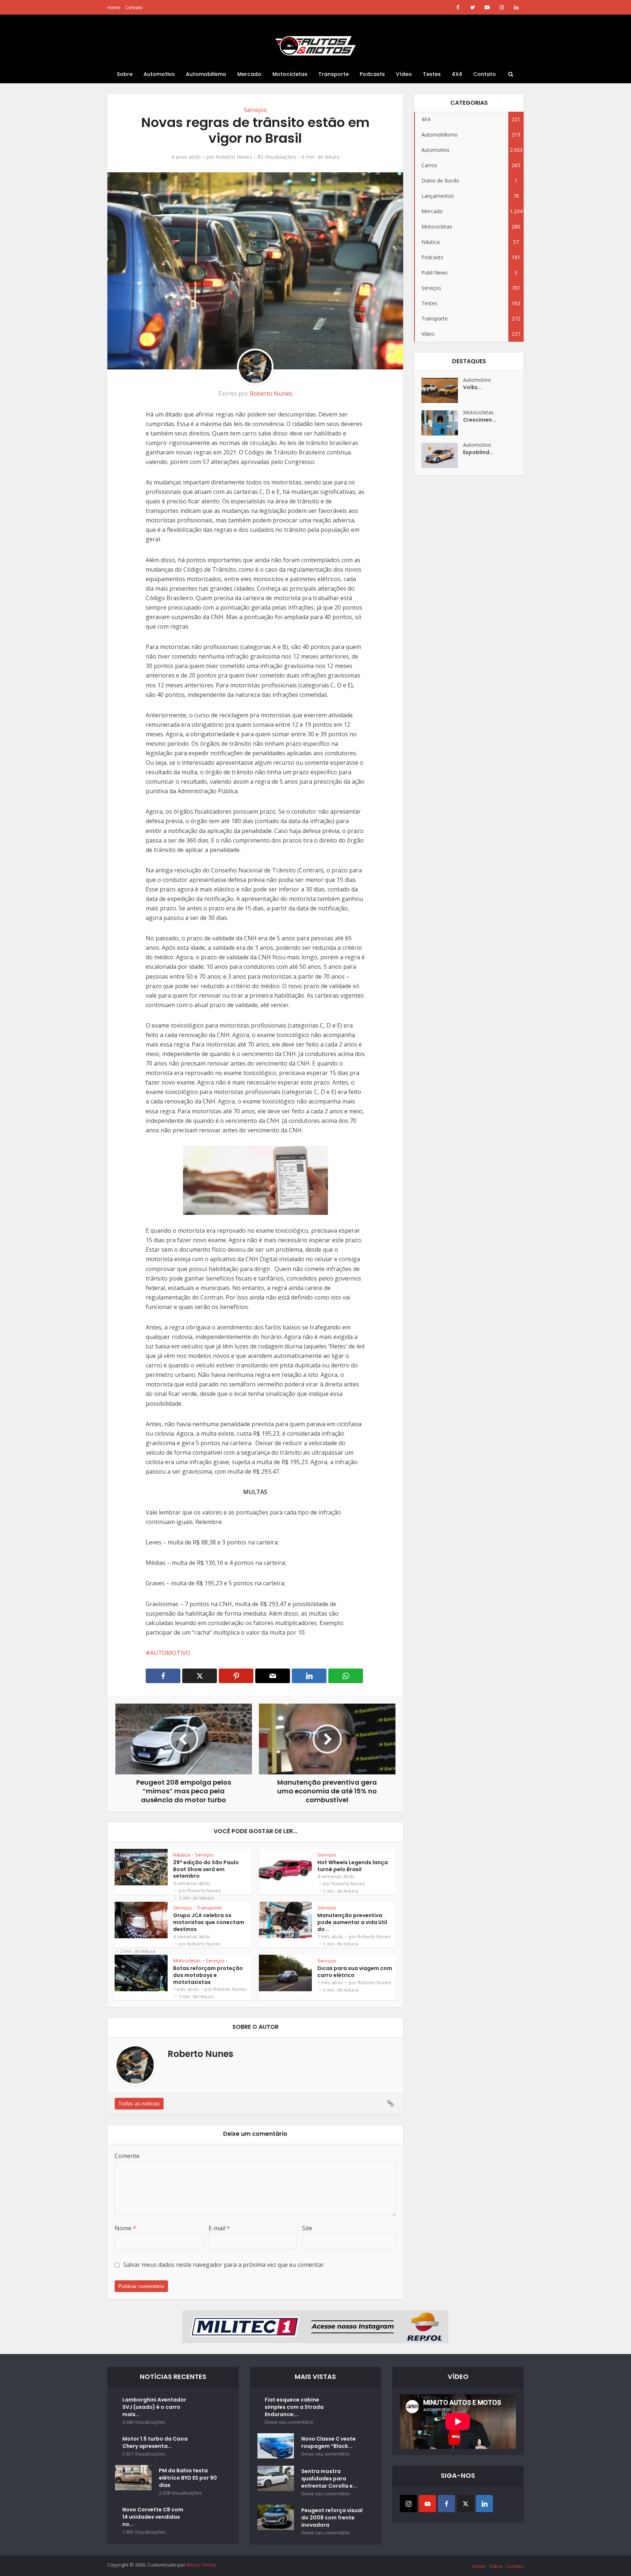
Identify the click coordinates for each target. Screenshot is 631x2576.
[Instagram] (408, 2504)
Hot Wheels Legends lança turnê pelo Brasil (353, 1866)
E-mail (219, 2228)
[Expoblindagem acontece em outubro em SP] (442, 455)
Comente (127, 2156)
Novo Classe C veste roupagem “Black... (328, 2442)
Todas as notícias (139, 2103)
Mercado (249, 74)
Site (307, 2228)
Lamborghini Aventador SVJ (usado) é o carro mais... (154, 2407)
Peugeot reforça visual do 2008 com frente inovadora (332, 2518)
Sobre (125, 74)
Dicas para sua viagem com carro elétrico (355, 1972)
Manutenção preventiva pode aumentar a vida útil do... (352, 1922)
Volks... (473, 387)
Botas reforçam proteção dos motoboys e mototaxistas (208, 1975)
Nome (125, 2228)
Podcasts (372, 74)
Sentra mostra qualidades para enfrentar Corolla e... (329, 2479)
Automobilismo (206, 74)
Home (114, 7)
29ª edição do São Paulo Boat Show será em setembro (206, 1869)
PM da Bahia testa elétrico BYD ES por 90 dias (188, 2478)
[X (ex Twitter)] (465, 2504)
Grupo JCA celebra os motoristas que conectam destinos (209, 1922)
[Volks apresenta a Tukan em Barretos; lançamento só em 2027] (442, 390)
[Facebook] (446, 2504)
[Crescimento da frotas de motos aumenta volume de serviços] (442, 423)
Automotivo (159, 74)
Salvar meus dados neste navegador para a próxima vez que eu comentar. (224, 2265)
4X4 (457, 74)
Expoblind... (478, 452)
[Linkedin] (484, 2504)
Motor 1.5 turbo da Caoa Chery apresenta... (155, 2442)
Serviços (255, 110)
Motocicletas (290, 74)
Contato (134, 7)
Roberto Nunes (234, 157)
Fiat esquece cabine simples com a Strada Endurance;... (294, 2407)
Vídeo (404, 74)
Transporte (334, 74)
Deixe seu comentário (289, 2422)
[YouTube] (427, 2504)
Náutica (181, 1855)
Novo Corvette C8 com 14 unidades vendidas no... (153, 2517)
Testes (432, 74)
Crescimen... (480, 420)
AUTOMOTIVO (170, 1653)
